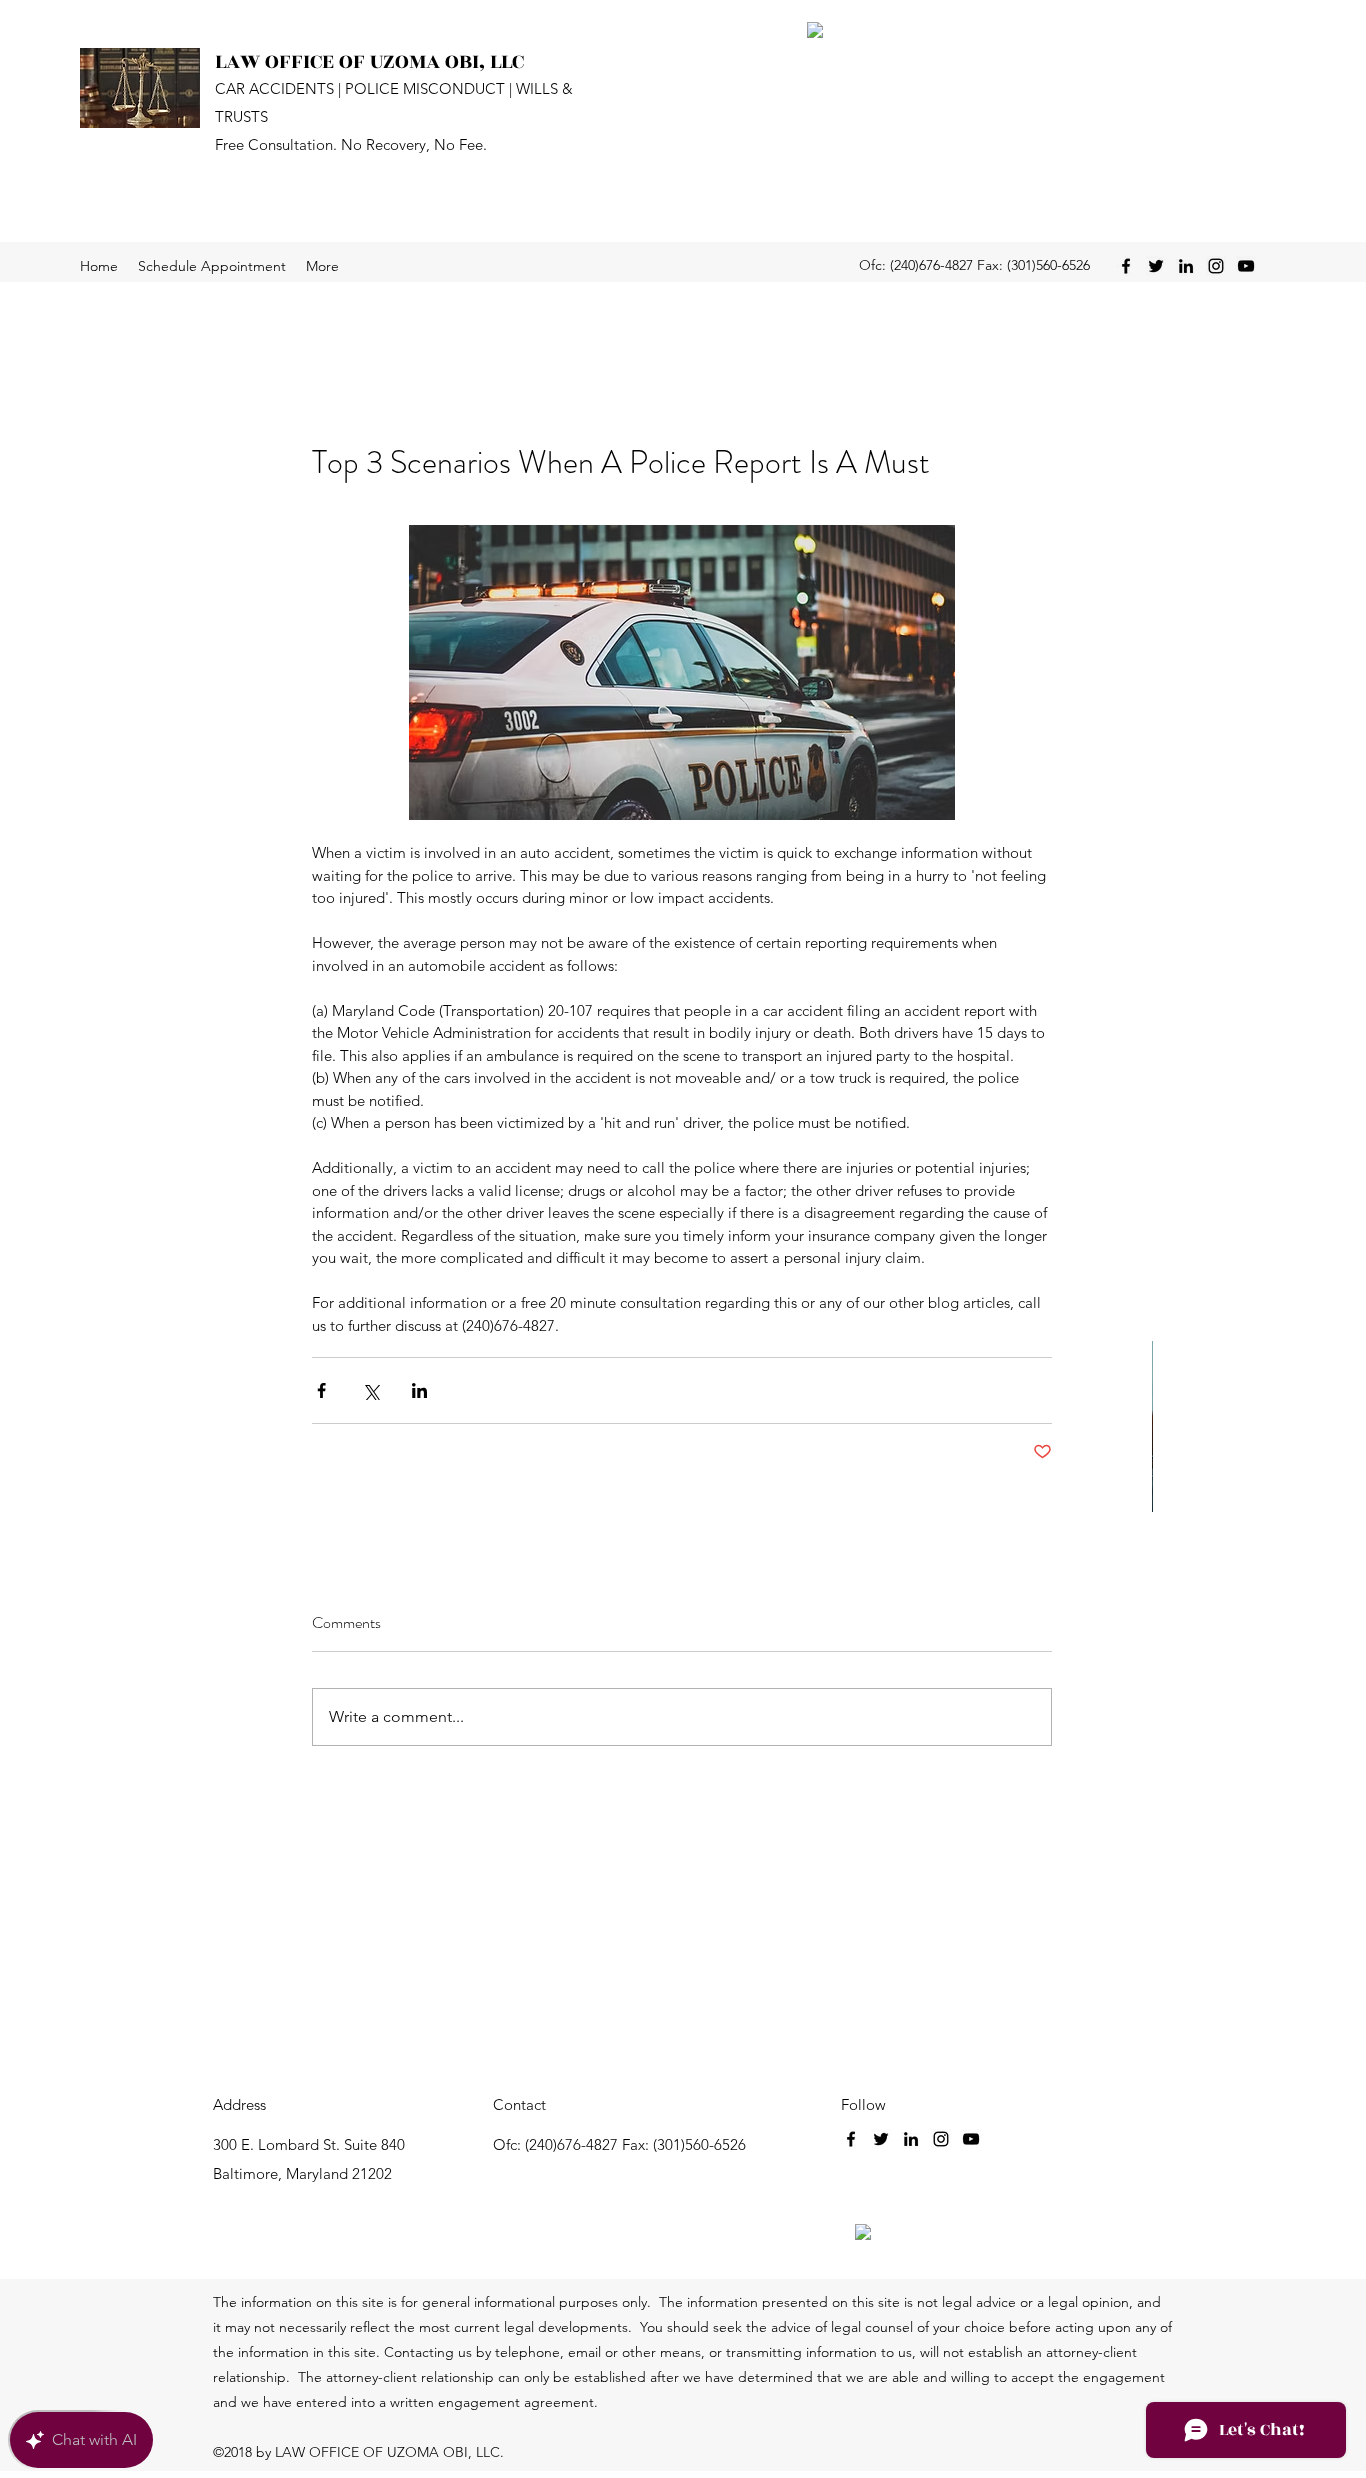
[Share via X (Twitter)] (370, 1390)
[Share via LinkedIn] (419, 1390)
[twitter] (1156, 266)
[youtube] (1246, 266)
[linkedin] (1186, 266)
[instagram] (1216, 266)
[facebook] (1126, 266)
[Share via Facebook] (321, 1390)
